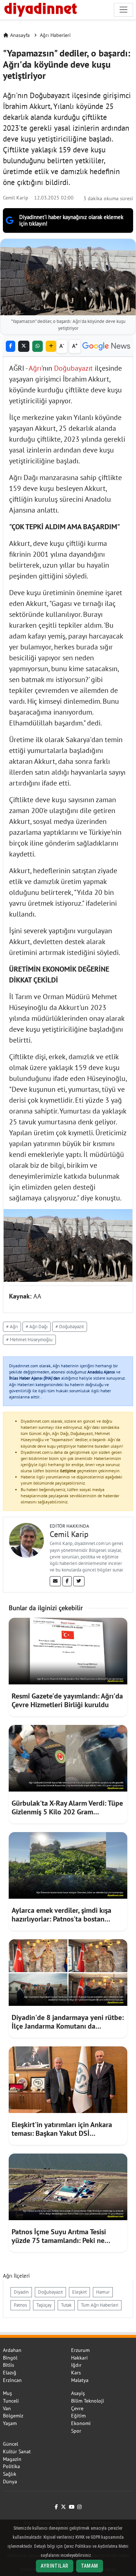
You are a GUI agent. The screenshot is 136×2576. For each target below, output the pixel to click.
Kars (76, 2373)
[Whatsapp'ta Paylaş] (38, 346)
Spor (76, 2431)
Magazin (12, 2459)
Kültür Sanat (17, 2451)
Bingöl (10, 2358)
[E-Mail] (55, 1581)
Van (7, 2408)
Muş (7, 2393)
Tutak (66, 2305)
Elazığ (10, 2373)
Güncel (11, 2444)
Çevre (77, 2408)
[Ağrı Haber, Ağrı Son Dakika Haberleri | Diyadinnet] (40, 9)
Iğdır (76, 2365)
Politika (11, 2466)
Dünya (10, 2482)
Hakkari (79, 2358)
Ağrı (35, 368)
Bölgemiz (13, 2416)
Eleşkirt (79, 2292)
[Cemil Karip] (26, 1540)
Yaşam (10, 2423)
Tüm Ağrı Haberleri (100, 2305)
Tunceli (11, 2401)
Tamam (90, 2566)
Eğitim (78, 2416)
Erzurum (80, 2350)
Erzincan (12, 2380)
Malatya (80, 2380)
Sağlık (10, 2474)
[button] (51, 346)
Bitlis (9, 2365)
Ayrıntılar (54, 2566)
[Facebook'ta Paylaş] (11, 346)
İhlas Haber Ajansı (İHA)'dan (35, 1378)
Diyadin (21, 2292)
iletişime (68, 1471)
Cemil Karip (16, 197)
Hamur (103, 2292)
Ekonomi (81, 2423)
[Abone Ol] (106, 346)
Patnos (20, 2305)
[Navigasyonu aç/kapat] (123, 10)
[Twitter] (79, 1581)
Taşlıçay (44, 2305)
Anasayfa (20, 35)
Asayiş (78, 2393)
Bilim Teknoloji (88, 2401)
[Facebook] (67, 1581)
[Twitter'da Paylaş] (24, 346)
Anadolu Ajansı (101, 1372)
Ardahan (12, 2350)
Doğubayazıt (73, 368)
